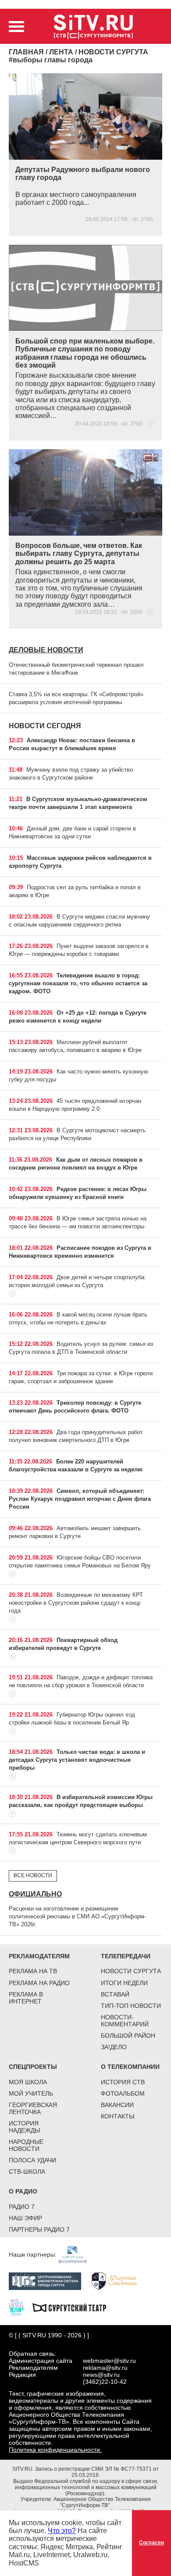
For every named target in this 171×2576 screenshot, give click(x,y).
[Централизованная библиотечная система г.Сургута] (49, 2281)
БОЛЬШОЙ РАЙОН (128, 2036)
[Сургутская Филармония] (77, 2254)
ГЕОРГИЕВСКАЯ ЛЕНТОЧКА (33, 2108)
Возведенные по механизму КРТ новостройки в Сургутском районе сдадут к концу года (76, 1603)
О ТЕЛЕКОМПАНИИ (130, 2067)
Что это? (62, 2531)
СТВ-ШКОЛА (27, 2172)
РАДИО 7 (22, 2207)
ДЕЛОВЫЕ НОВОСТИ (46, 650)
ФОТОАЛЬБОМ (123, 2093)
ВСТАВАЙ (115, 1994)
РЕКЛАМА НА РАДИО (39, 1983)
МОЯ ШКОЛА (28, 2082)
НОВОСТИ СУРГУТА (131, 1971)
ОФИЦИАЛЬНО (35, 1894)
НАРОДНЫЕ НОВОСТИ (26, 2145)
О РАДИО (23, 2191)
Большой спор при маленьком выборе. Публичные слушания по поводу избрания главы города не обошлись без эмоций (85, 353)
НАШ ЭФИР (25, 2218)
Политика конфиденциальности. (55, 2450)
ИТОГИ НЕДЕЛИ (124, 1983)
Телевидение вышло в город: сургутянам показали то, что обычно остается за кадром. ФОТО (78, 983)
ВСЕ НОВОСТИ (33, 1875)
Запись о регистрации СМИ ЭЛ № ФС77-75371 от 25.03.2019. (97, 2472)
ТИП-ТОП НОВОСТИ (131, 2006)
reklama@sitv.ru (105, 2368)
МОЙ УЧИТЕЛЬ (31, 2093)
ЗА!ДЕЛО (114, 2047)
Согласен (151, 2543)
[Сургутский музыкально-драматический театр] (74, 2307)
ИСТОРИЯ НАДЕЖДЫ (24, 2127)
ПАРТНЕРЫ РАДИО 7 (39, 2229)
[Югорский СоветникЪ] (119, 2281)
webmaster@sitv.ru (109, 2361)
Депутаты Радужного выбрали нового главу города (83, 174)
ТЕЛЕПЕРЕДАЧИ (126, 1956)
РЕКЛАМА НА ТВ (33, 1971)
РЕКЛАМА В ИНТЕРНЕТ (26, 1998)
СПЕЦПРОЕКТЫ (33, 2067)
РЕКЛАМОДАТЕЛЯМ (39, 1956)
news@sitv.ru (101, 2375)
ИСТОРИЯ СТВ (123, 2082)
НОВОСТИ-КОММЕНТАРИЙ (125, 2021)
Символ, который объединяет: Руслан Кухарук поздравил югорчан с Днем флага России (80, 1499)
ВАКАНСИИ (117, 2105)
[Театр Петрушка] (21, 2307)
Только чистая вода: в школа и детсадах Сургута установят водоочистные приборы (77, 1760)
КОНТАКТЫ (118, 2116)
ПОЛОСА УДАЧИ (32, 2160)
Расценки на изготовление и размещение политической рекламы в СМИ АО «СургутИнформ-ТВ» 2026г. (77, 1916)
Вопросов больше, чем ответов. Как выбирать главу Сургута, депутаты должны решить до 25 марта (79, 554)
